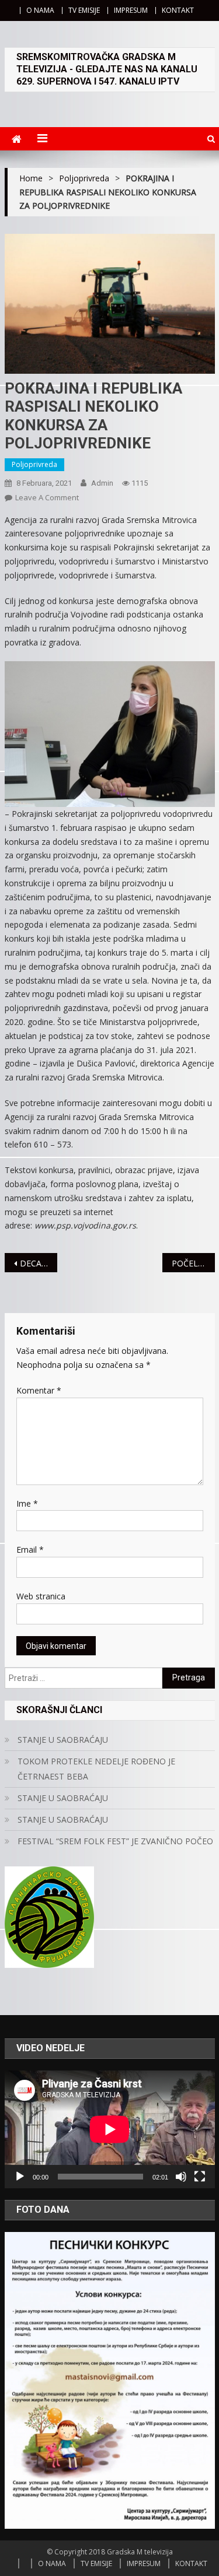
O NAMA (40, 10)
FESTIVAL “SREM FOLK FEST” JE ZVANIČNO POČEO (115, 1841)
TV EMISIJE (84, 10)
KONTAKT (178, 10)
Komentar (39, 1390)
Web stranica (41, 1596)
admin (102, 483)
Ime (27, 1503)
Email (30, 1550)
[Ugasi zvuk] (181, 2177)
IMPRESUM (131, 10)
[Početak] (20, 2177)
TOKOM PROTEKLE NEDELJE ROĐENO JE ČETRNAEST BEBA (96, 1769)
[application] (110, 2129)
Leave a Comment (47, 497)
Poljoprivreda (34, 464)
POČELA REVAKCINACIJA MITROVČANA (193, 1263)
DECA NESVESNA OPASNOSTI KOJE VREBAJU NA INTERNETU (39, 1263)
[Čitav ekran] (200, 2177)
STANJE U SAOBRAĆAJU (63, 1740)
